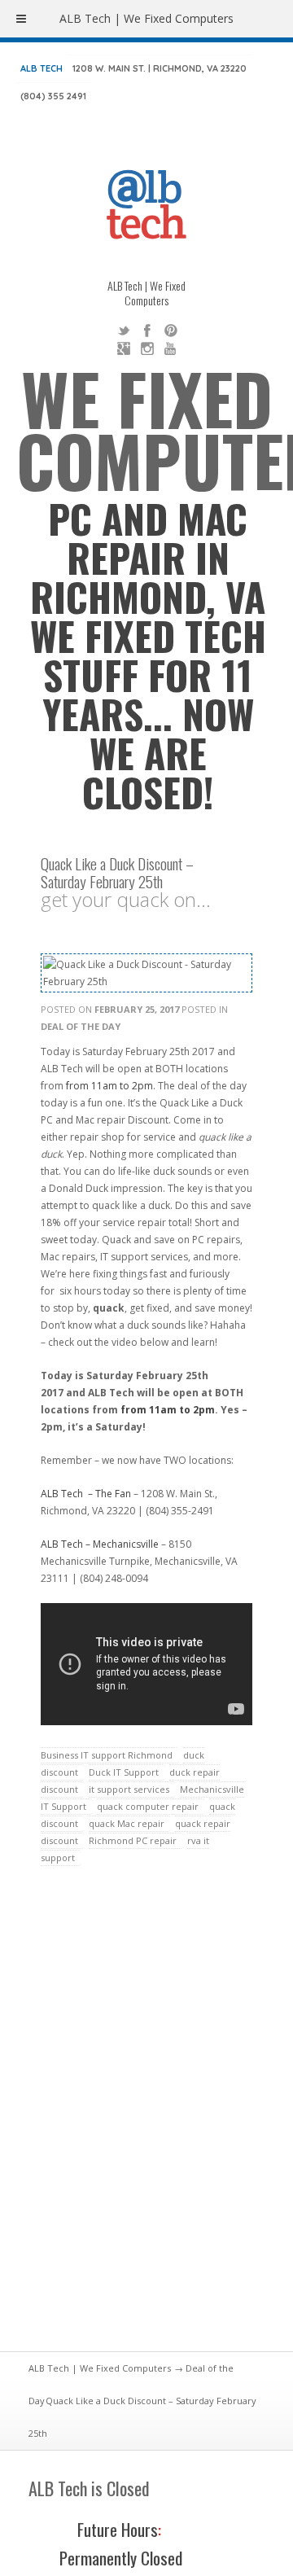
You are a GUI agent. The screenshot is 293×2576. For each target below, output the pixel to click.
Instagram (147, 348)
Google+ (124, 348)
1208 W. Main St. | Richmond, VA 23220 (160, 68)
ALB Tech (42, 68)
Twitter (124, 331)
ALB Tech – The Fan (86, 1494)
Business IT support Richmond (107, 1755)
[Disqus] (146, 2118)
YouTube (171, 348)
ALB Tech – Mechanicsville (100, 1544)
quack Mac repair (127, 1823)
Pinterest (171, 331)
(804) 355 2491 (53, 96)
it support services (129, 1789)
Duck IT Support (124, 1772)
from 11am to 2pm (109, 1086)
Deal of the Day (81, 1026)
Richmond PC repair (133, 1840)
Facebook (147, 331)
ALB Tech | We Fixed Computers (100, 2368)
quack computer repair (148, 1806)
